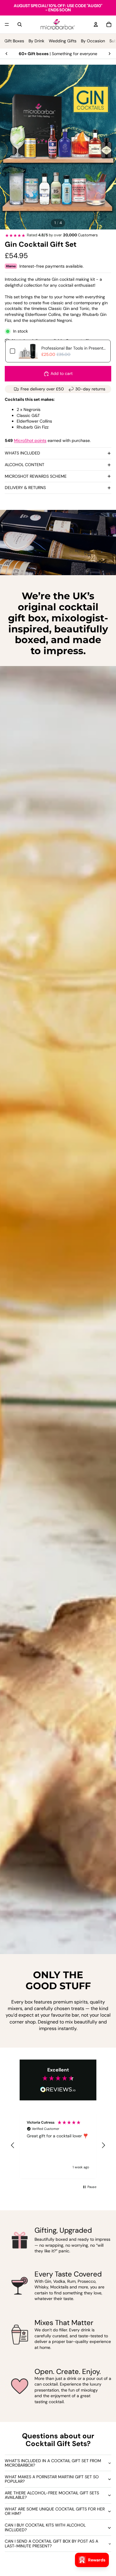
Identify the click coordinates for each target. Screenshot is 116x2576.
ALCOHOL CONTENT (25, 465)
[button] (13, 2145)
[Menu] (7, 24)
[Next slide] (109, 54)
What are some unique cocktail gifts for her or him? (55, 2511)
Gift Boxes (14, 41)
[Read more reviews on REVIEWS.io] (58, 2090)
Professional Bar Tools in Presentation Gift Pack (74, 348)
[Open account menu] (96, 24)
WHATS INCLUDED (22, 453)
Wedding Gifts (63, 41)
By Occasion (93, 41)
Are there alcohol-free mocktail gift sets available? (52, 2495)
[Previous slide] (7, 54)
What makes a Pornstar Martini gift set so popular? (52, 2479)
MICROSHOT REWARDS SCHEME (36, 476)
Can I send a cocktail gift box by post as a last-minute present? (51, 2543)
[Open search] (20, 24)
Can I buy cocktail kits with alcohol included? (45, 2527)
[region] (58, 2145)
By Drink (36, 41)
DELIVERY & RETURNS (25, 488)
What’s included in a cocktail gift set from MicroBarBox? (53, 2463)
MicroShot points (30, 440)
